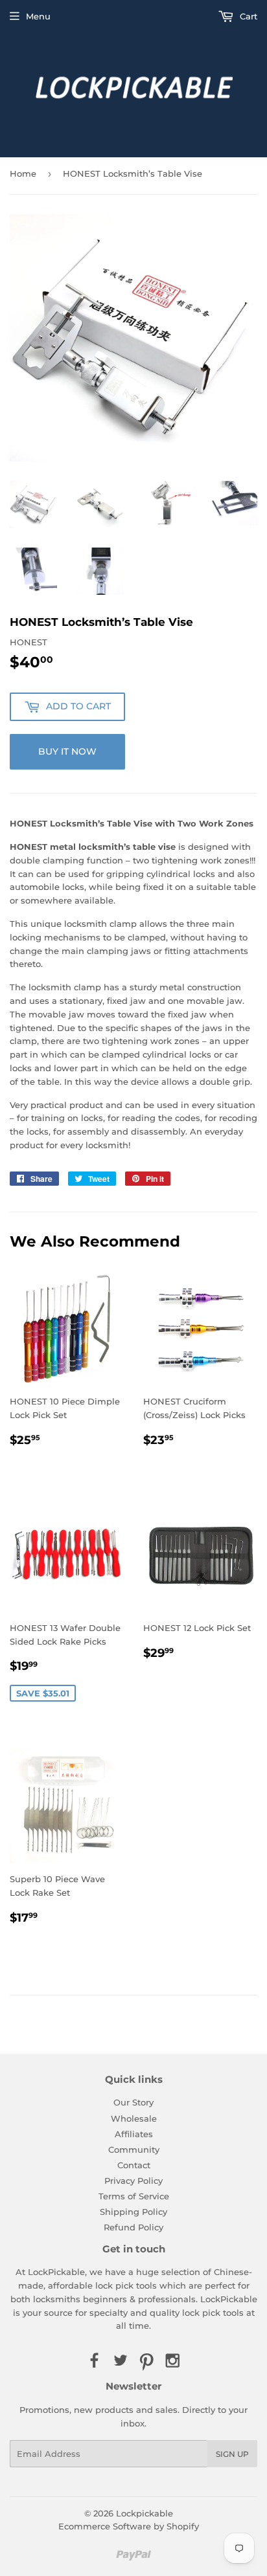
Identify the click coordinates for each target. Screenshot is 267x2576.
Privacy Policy (133, 2181)
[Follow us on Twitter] (121, 2361)
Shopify (183, 2526)
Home (23, 173)
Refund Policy (133, 2227)
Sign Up (232, 2454)
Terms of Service (134, 2196)
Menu (38, 16)
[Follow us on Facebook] (94, 2361)
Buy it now (67, 751)
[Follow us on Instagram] (172, 2361)
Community (134, 2149)
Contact (134, 2165)
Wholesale (134, 2118)
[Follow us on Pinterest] (146, 2361)
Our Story (133, 2102)
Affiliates (134, 2134)
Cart (247, 16)
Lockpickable (145, 2513)
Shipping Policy (133, 2212)
